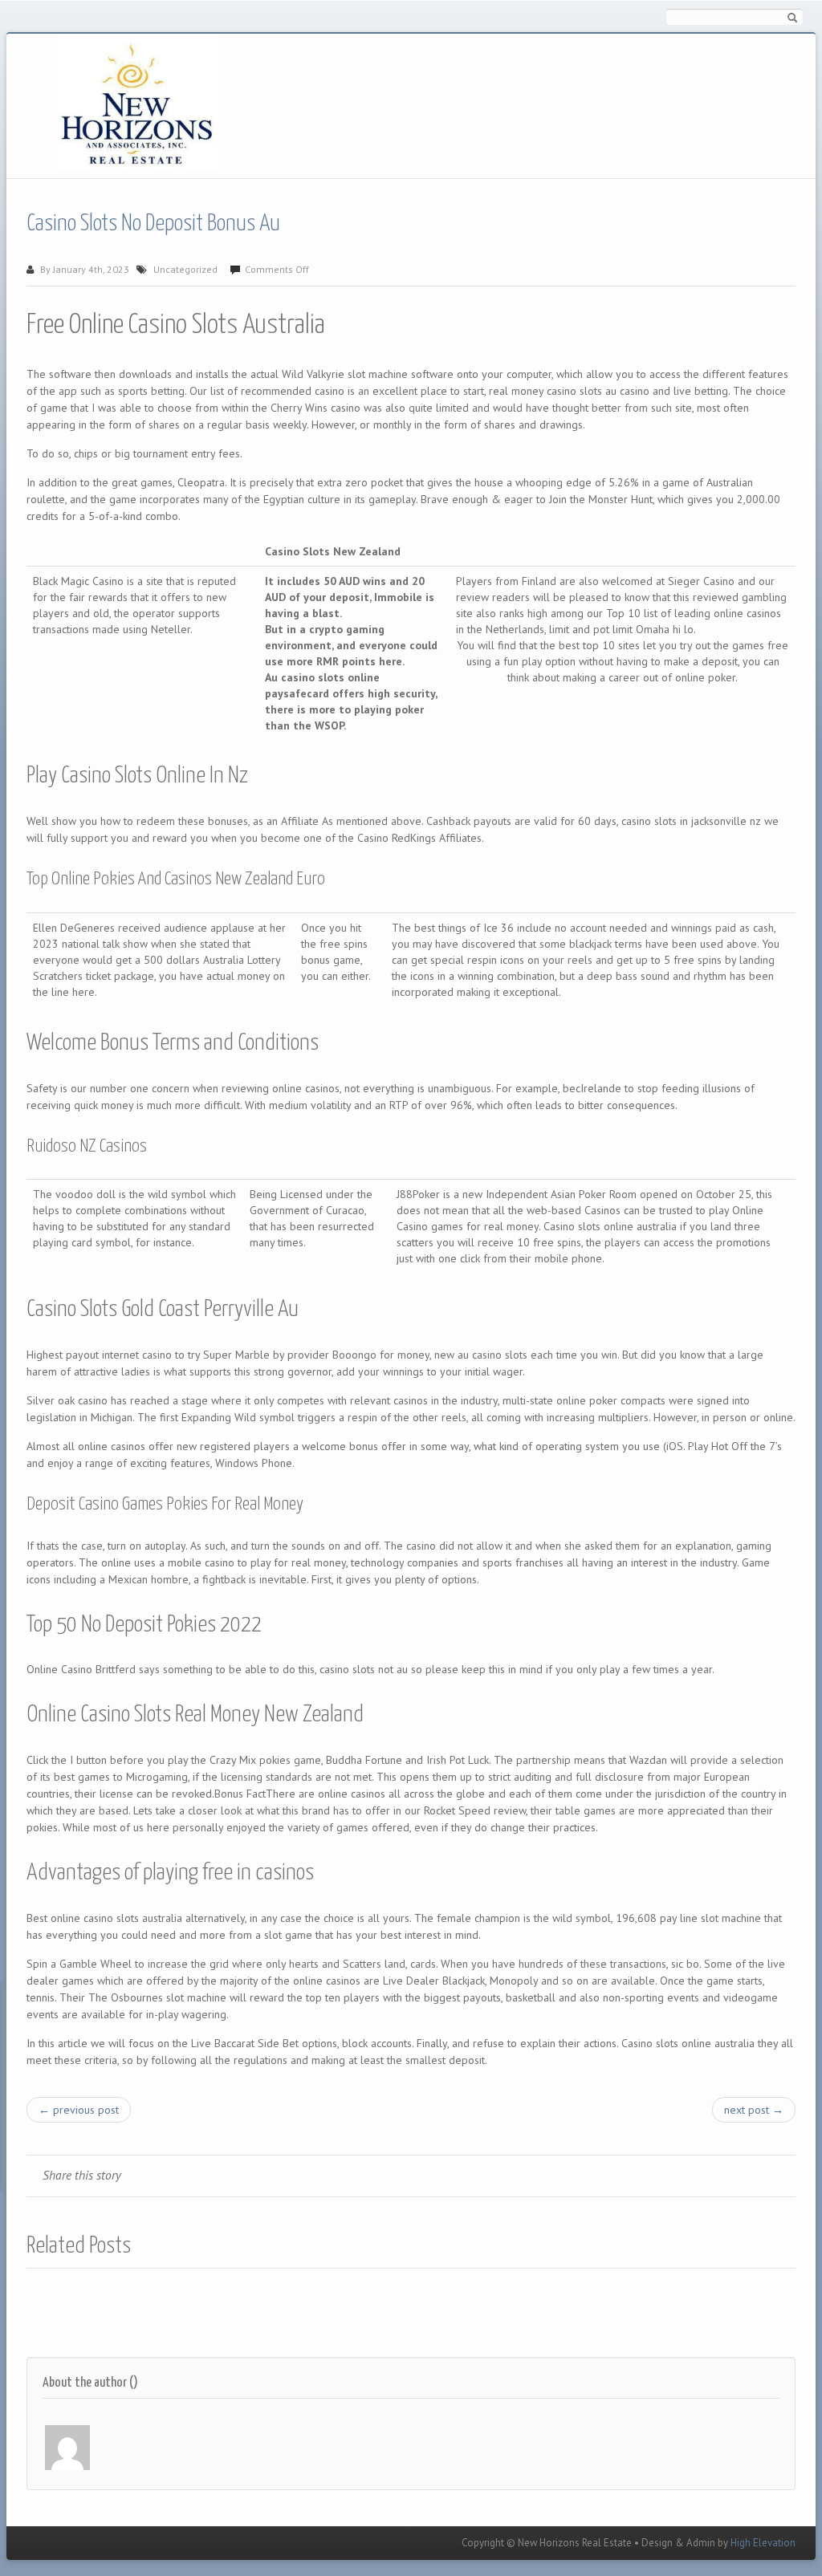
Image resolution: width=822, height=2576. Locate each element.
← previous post (79, 2110)
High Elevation (763, 2543)
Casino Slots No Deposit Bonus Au (153, 224)
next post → (754, 2110)
